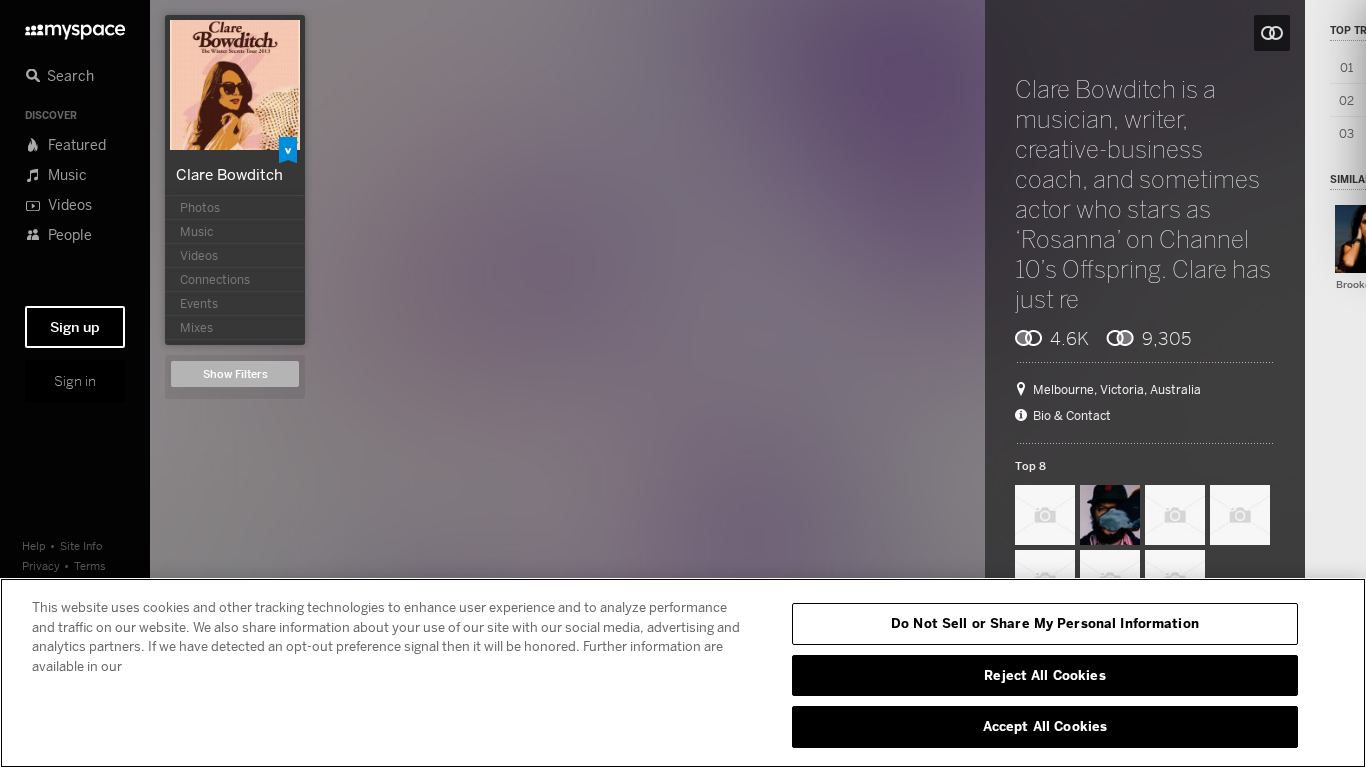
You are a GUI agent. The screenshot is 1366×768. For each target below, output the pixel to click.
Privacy (41, 565)
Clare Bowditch (229, 174)
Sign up (75, 327)
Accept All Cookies (1045, 726)
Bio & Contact (1072, 416)
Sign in (75, 381)
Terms (90, 565)
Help (34, 545)
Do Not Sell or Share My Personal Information (1045, 623)
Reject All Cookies (1044, 675)
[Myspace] (75, 26)
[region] (683, 673)
